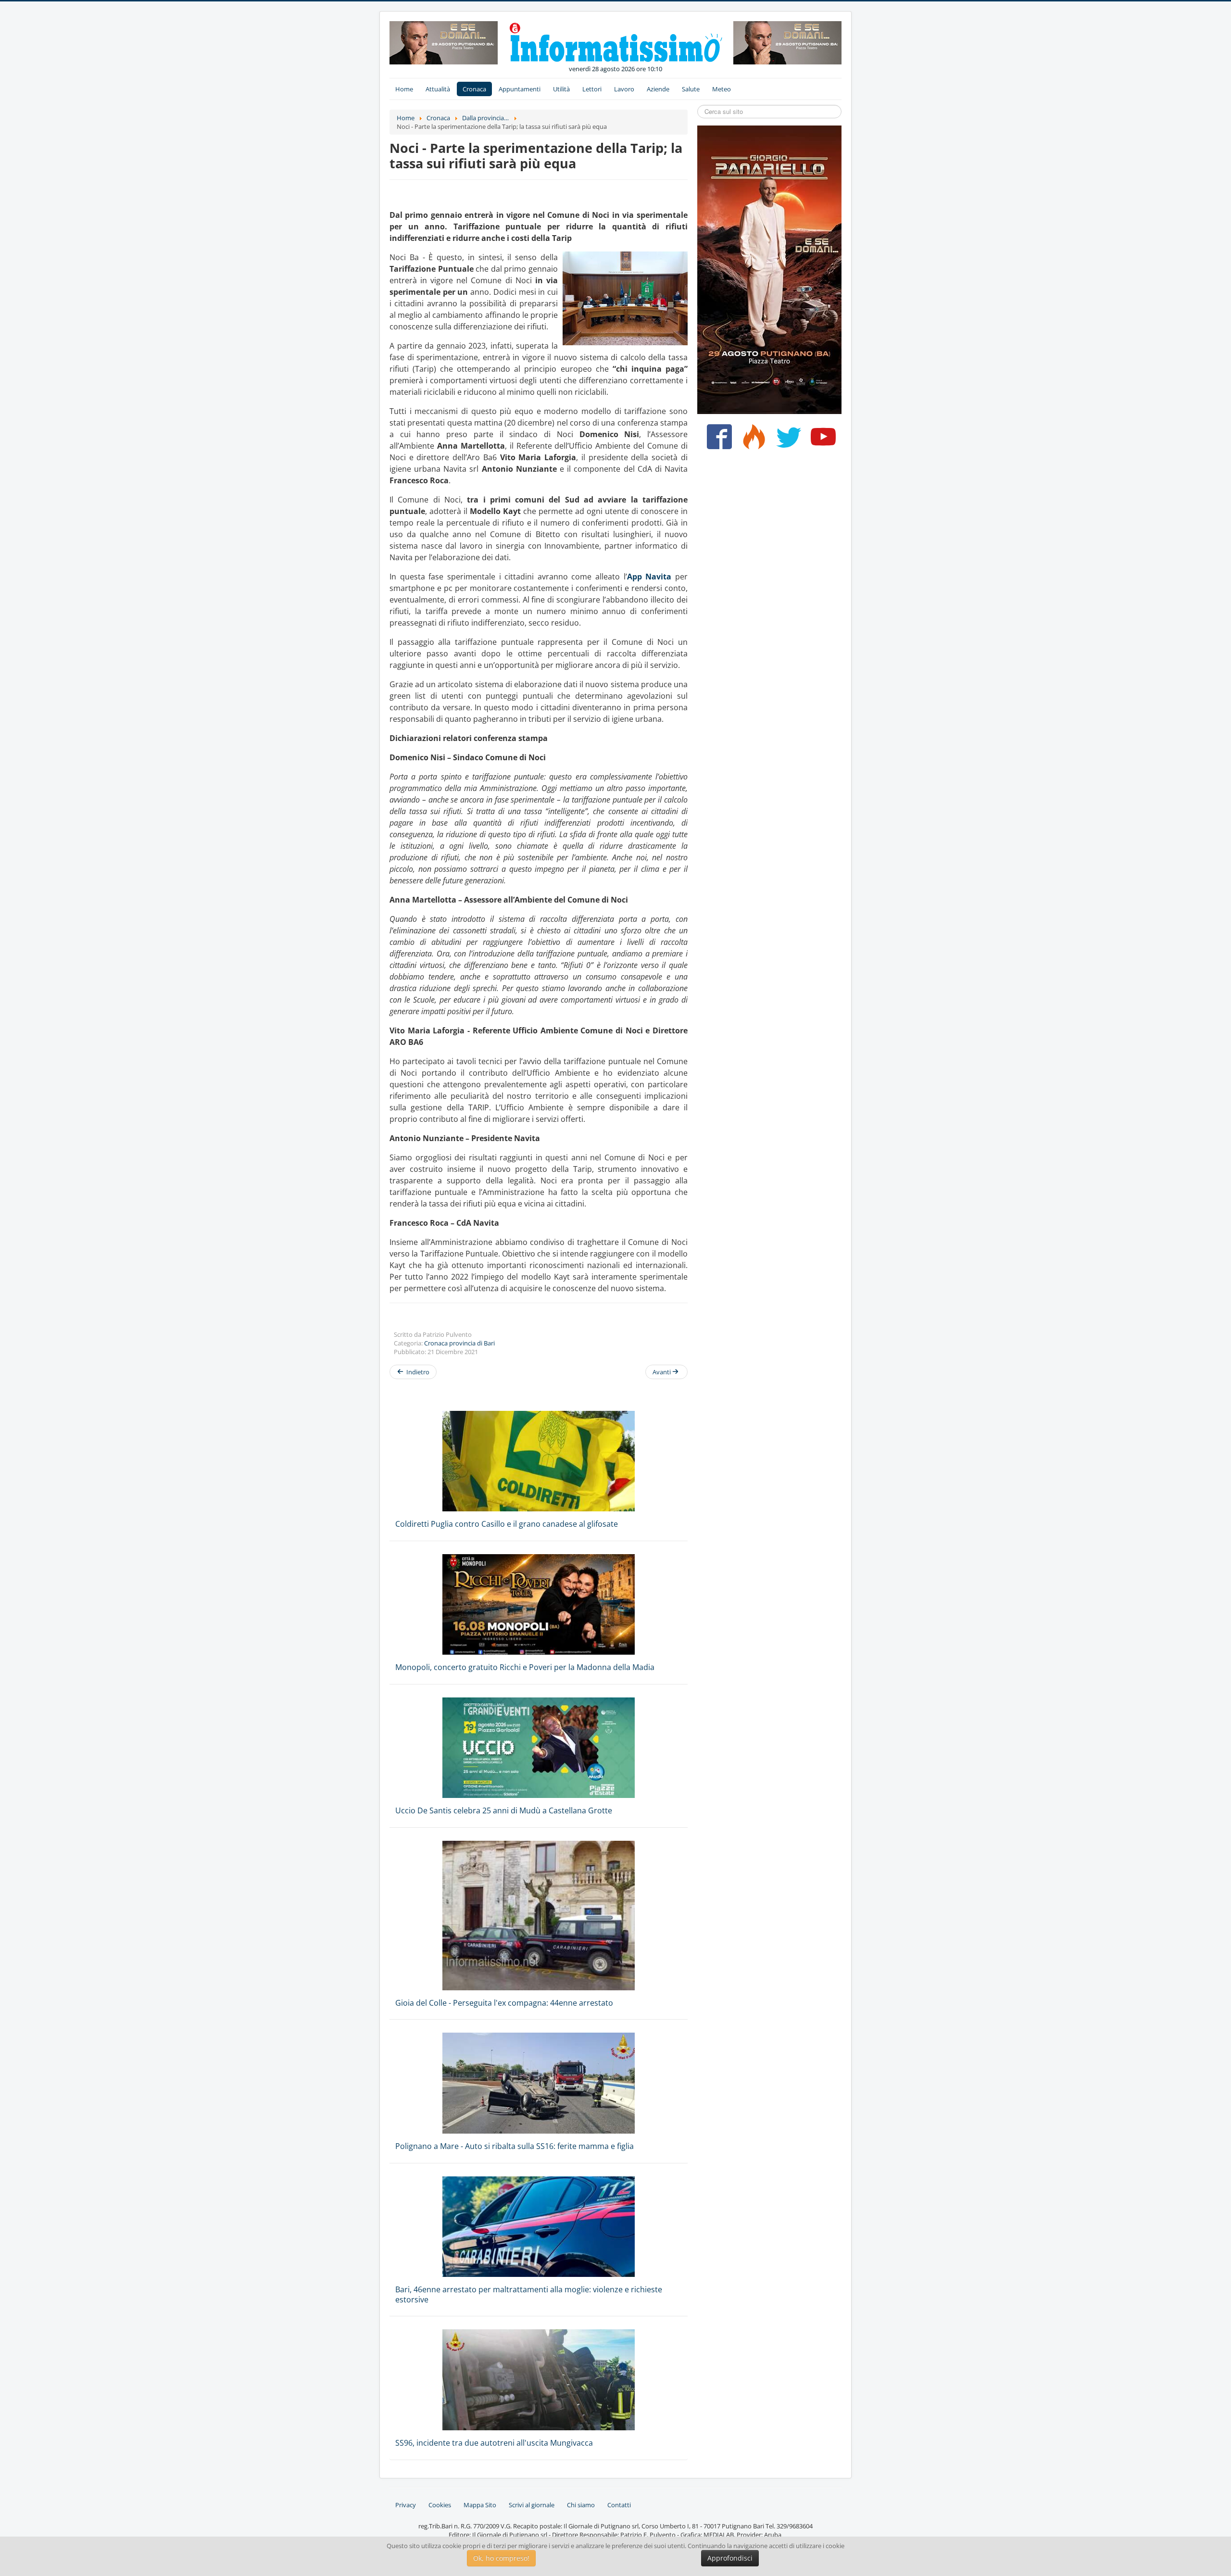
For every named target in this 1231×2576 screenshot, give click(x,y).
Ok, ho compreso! (501, 2558)
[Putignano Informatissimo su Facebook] (717, 440)
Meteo (722, 89)
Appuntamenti (520, 89)
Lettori (592, 89)
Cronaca (474, 89)
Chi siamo (581, 2505)
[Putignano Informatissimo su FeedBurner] (752, 440)
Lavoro (624, 89)
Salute (691, 89)
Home (404, 89)
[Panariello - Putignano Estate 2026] (444, 42)
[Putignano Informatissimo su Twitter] (786, 440)
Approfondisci (730, 2558)
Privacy (406, 2505)
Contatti (619, 2505)
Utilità (561, 89)
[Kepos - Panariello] (769, 269)
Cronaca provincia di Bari (459, 1343)
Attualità (438, 89)
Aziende (658, 89)
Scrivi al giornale (532, 2505)
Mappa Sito (480, 2505)
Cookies (440, 2505)
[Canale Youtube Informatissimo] (821, 440)
